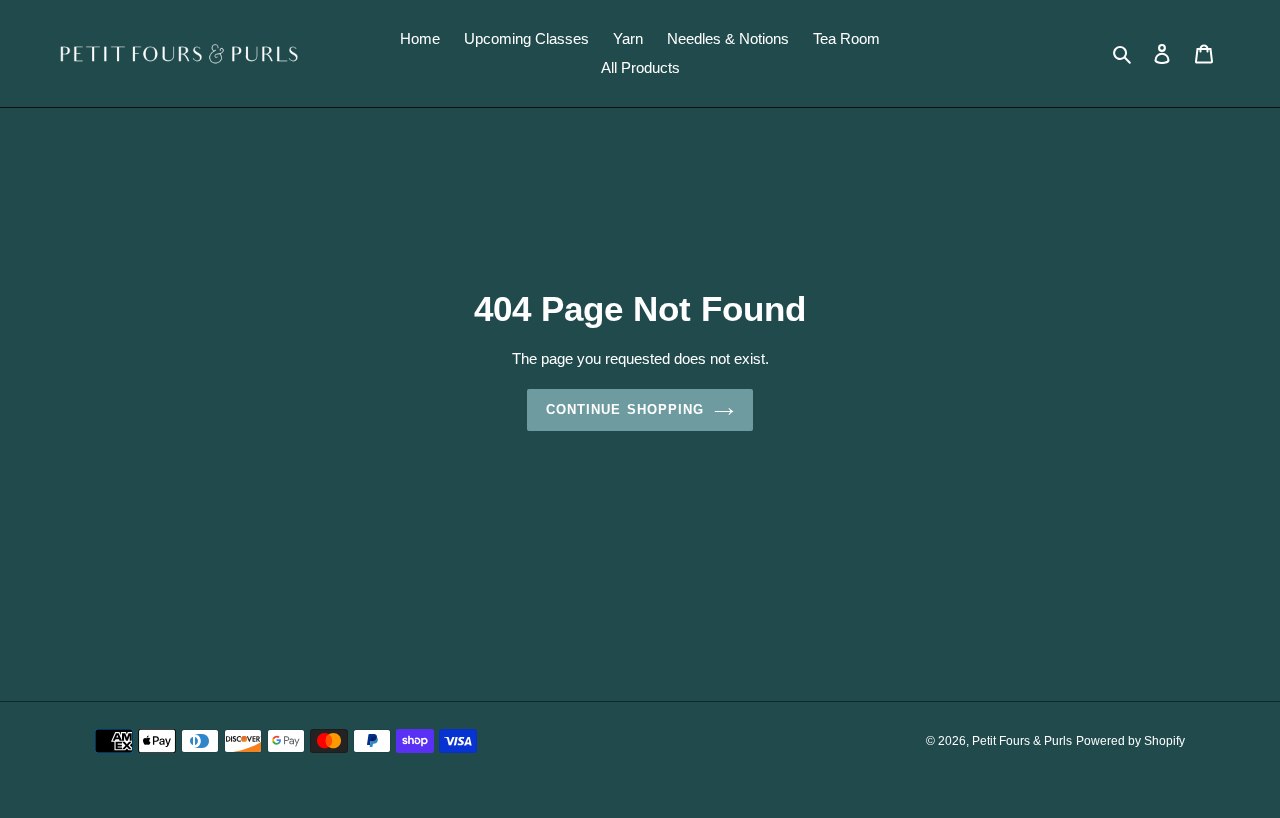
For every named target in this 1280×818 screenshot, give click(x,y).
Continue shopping (625, 409)
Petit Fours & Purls (1022, 741)
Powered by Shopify (1130, 741)
